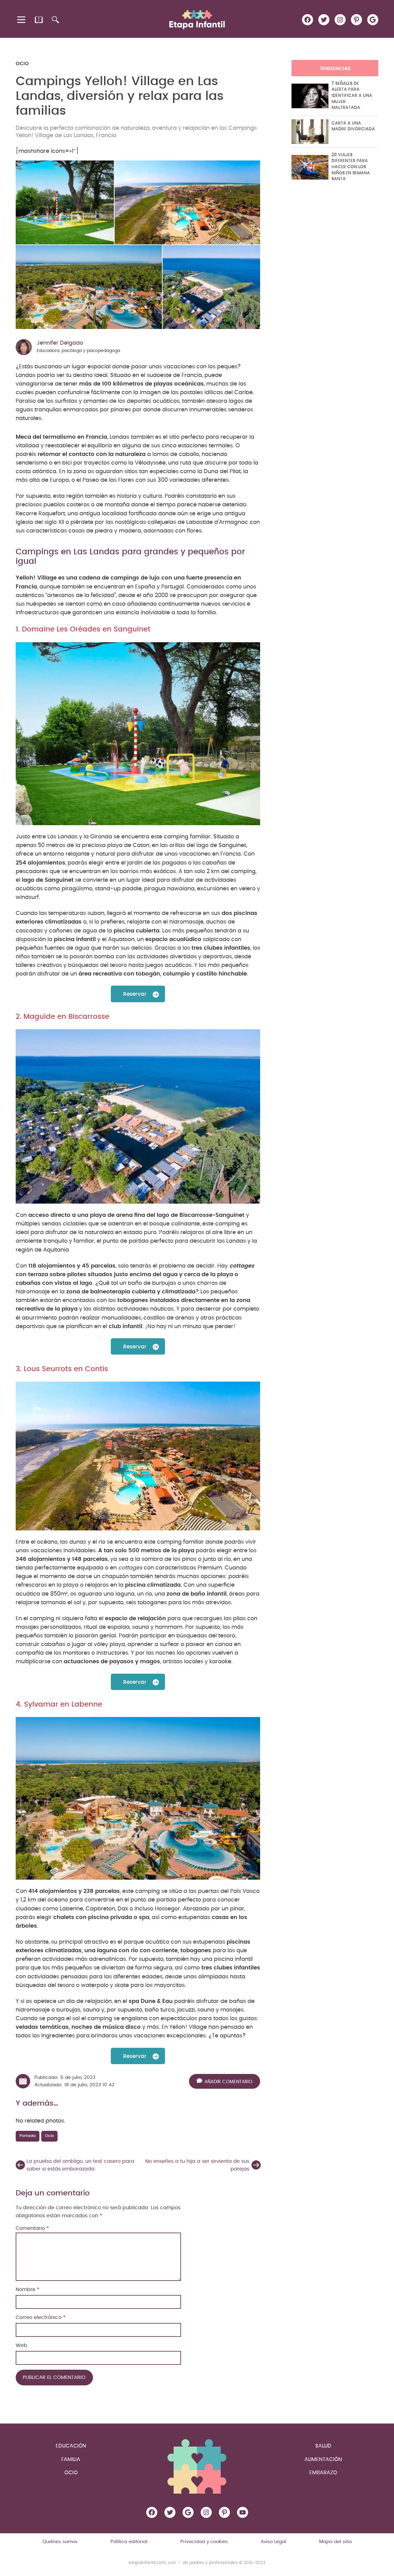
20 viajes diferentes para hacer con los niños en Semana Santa (351, 167)
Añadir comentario (228, 2082)
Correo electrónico (41, 2317)
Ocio (22, 64)
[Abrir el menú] (22, 20)
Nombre (28, 2289)
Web (21, 2345)
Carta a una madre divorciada (353, 126)
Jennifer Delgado (60, 343)
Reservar (135, 994)
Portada (28, 2136)
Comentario (32, 2228)
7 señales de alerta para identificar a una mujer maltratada (352, 96)
